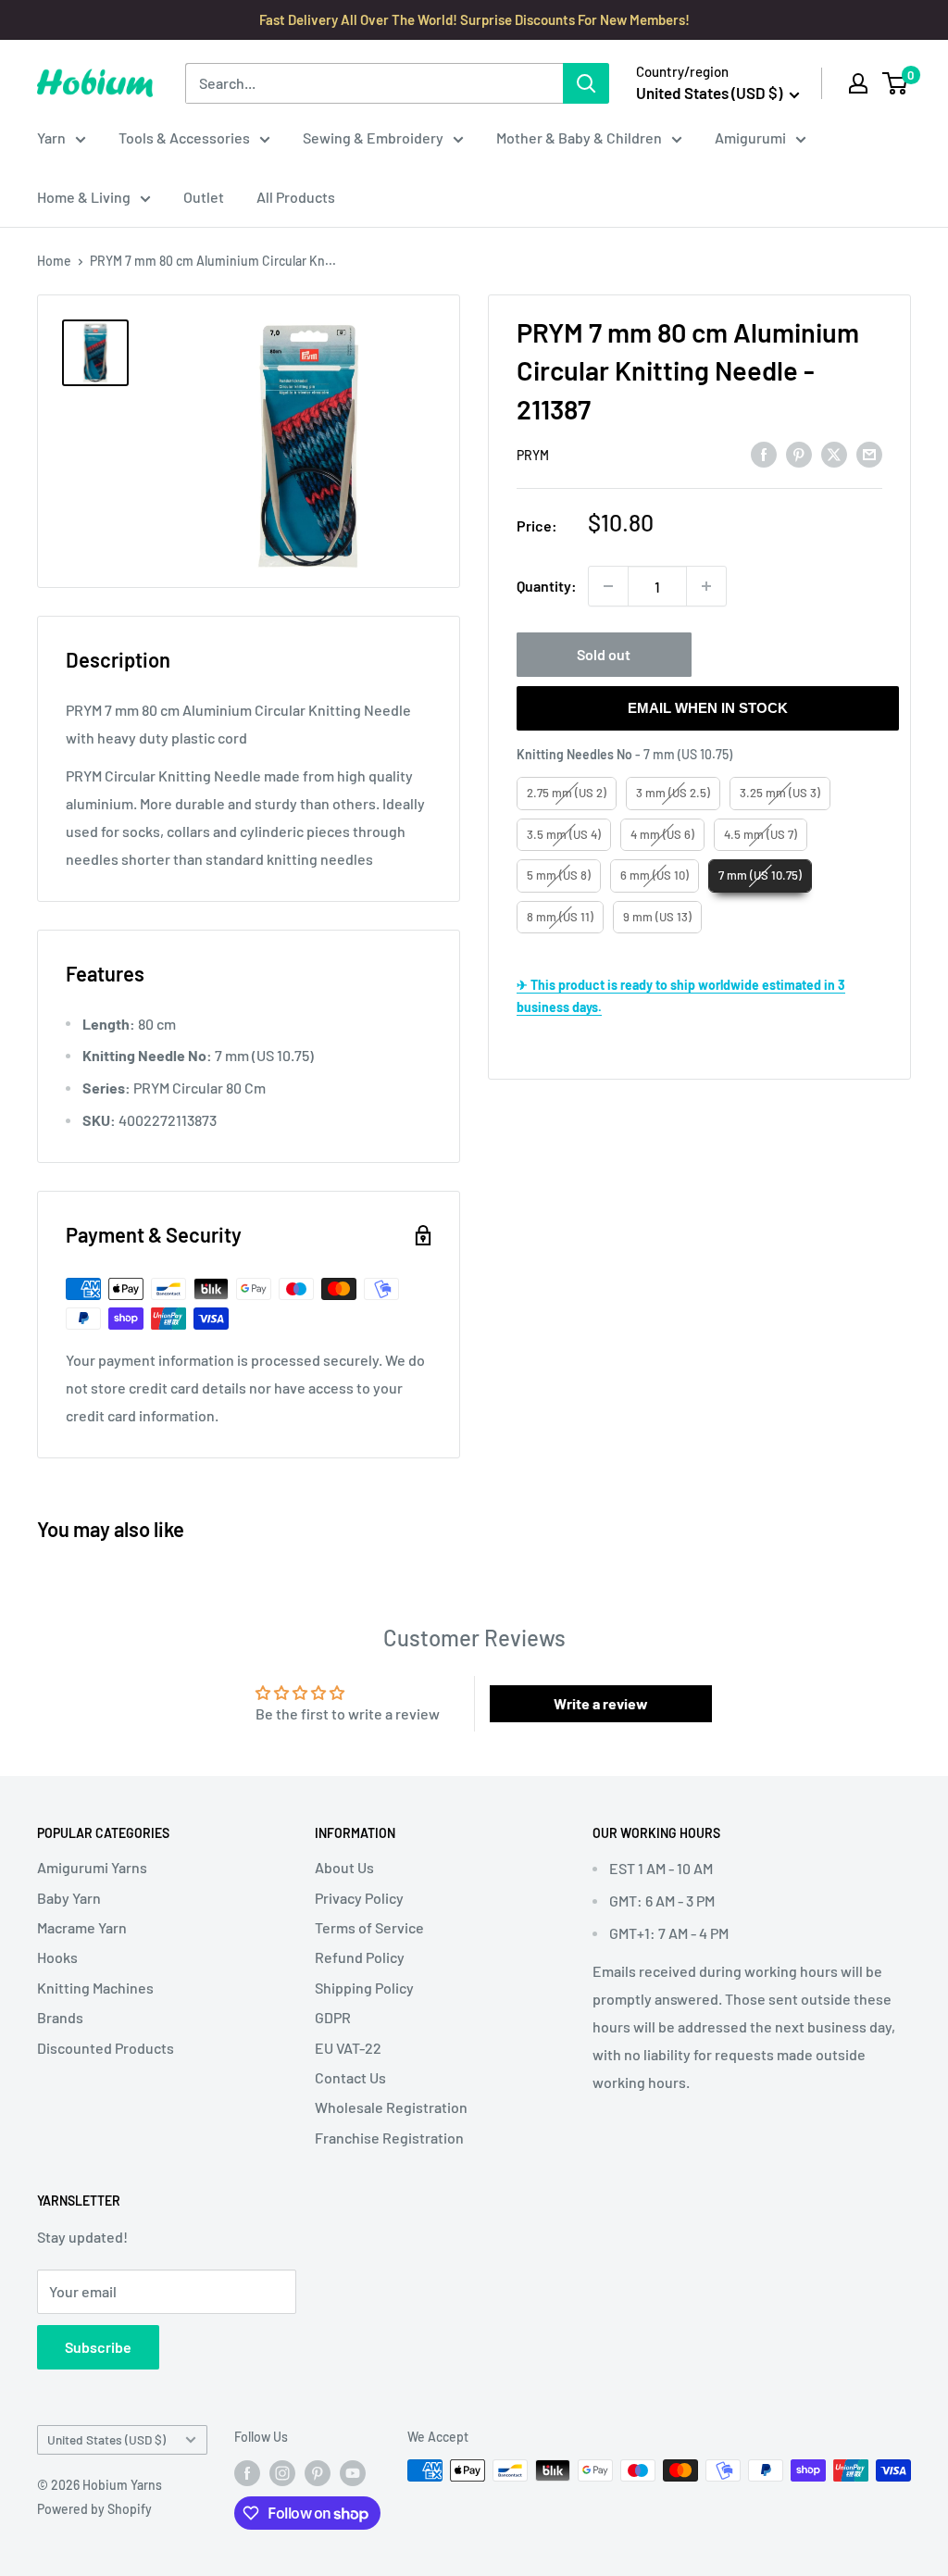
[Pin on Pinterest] (799, 454)
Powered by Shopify (94, 2509)
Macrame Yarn (82, 1927)
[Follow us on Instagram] (282, 2472)
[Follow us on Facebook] (247, 2472)
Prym (533, 455)
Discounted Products (106, 2048)
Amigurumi (750, 138)
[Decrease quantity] (608, 586)
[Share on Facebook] (764, 454)
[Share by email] (869, 454)
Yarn (51, 138)
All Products (296, 197)
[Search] (586, 83)
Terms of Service (369, 1927)
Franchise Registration (389, 2138)
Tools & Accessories (184, 138)
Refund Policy (360, 1957)
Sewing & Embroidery (373, 138)
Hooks (57, 1957)
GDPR (333, 2017)
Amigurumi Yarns (92, 1867)
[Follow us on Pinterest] (318, 2472)
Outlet (204, 197)
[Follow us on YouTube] (353, 2472)
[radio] (567, 794)
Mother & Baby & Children (579, 138)
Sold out (604, 654)
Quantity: (547, 586)
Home (54, 261)
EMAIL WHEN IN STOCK (708, 708)
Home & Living (84, 197)
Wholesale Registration (391, 2107)
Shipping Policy (364, 1988)
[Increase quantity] (706, 586)
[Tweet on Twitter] (834, 454)
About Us (344, 1867)
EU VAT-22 (348, 2048)
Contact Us (350, 2077)
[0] (896, 83)
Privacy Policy (359, 1898)
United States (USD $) (106, 2439)
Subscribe (98, 2347)
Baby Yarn (69, 1898)
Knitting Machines (95, 1988)
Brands (60, 2017)
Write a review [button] (601, 1703)
